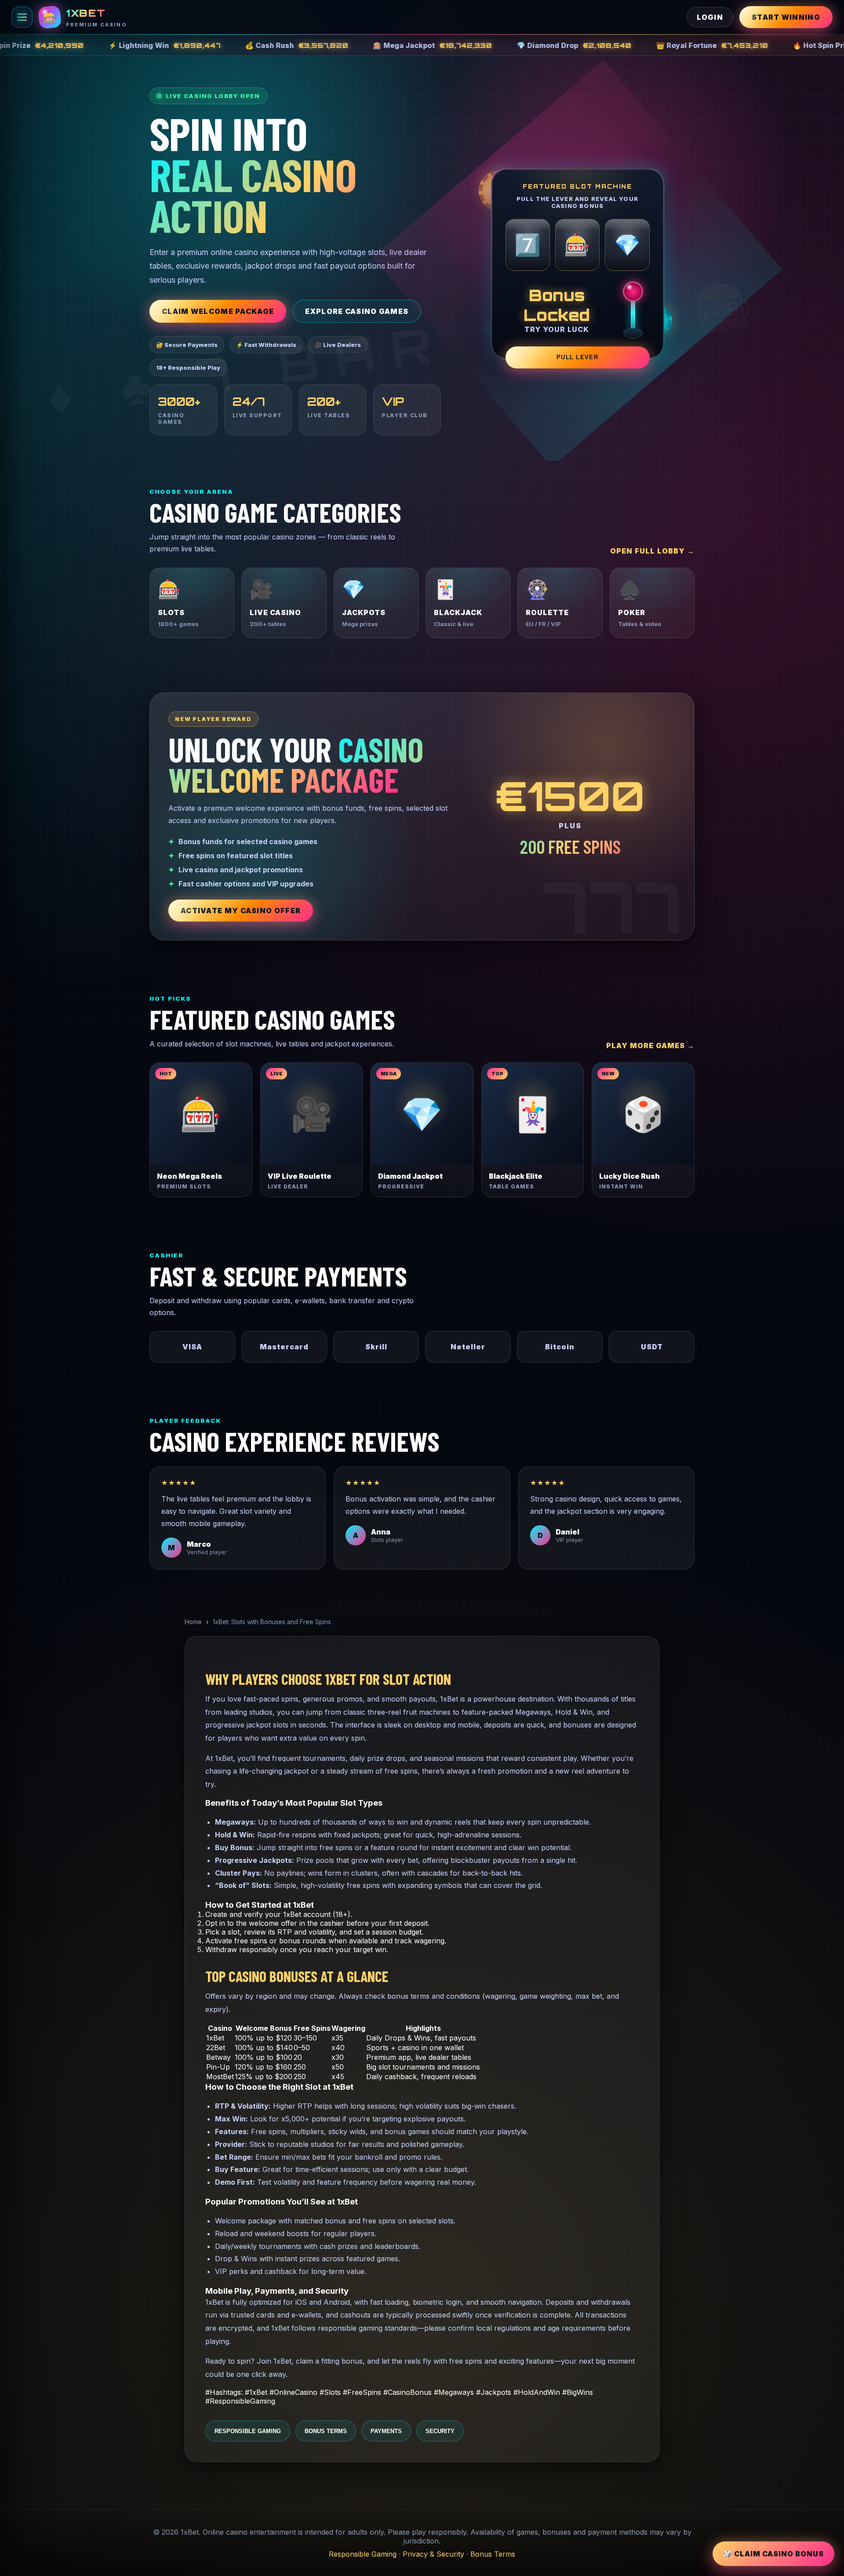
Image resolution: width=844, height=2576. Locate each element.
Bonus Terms (326, 2431)
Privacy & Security (433, 2554)
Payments (386, 2431)
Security (440, 2431)
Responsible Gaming (248, 2431)
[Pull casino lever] (632, 310)
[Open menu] (22, 17)
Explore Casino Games (357, 311)
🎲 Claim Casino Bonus (773, 2553)
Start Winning (786, 17)
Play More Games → (650, 1046)
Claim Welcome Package (218, 311)
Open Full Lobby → (652, 551)
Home (193, 1622)
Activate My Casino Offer (241, 911)
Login (710, 17)
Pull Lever (577, 357)
